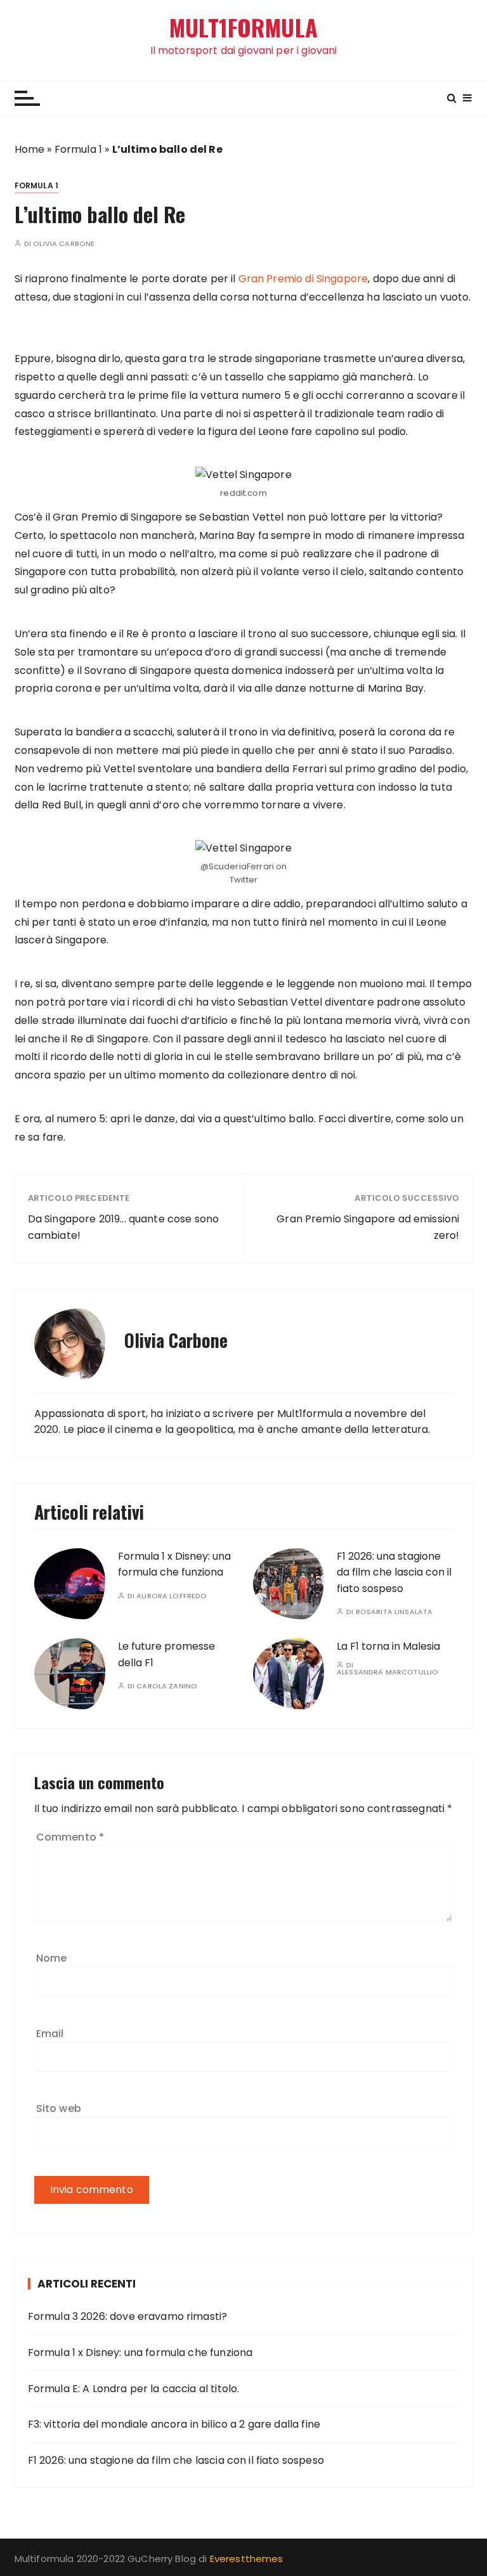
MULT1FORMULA (243, 28)
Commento (70, 1837)
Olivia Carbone (64, 244)
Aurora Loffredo (172, 1596)
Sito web (59, 2108)
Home (30, 149)
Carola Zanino (167, 1686)
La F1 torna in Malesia (388, 1646)
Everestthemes (247, 2559)
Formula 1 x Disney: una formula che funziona (140, 2353)
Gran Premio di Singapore (303, 279)
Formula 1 (78, 149)
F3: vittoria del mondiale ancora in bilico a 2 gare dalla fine (174, 2424)
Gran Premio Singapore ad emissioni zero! (368, 1227)
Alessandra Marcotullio (387, 1672)
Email (50, 2034)
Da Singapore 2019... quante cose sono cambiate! (124, 1227)
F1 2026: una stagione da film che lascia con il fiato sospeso (394, 1572)
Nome (52, 1958)
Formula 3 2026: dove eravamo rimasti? (128, 2316)
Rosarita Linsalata (394, 1612)
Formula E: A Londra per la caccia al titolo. (134, 2389)
